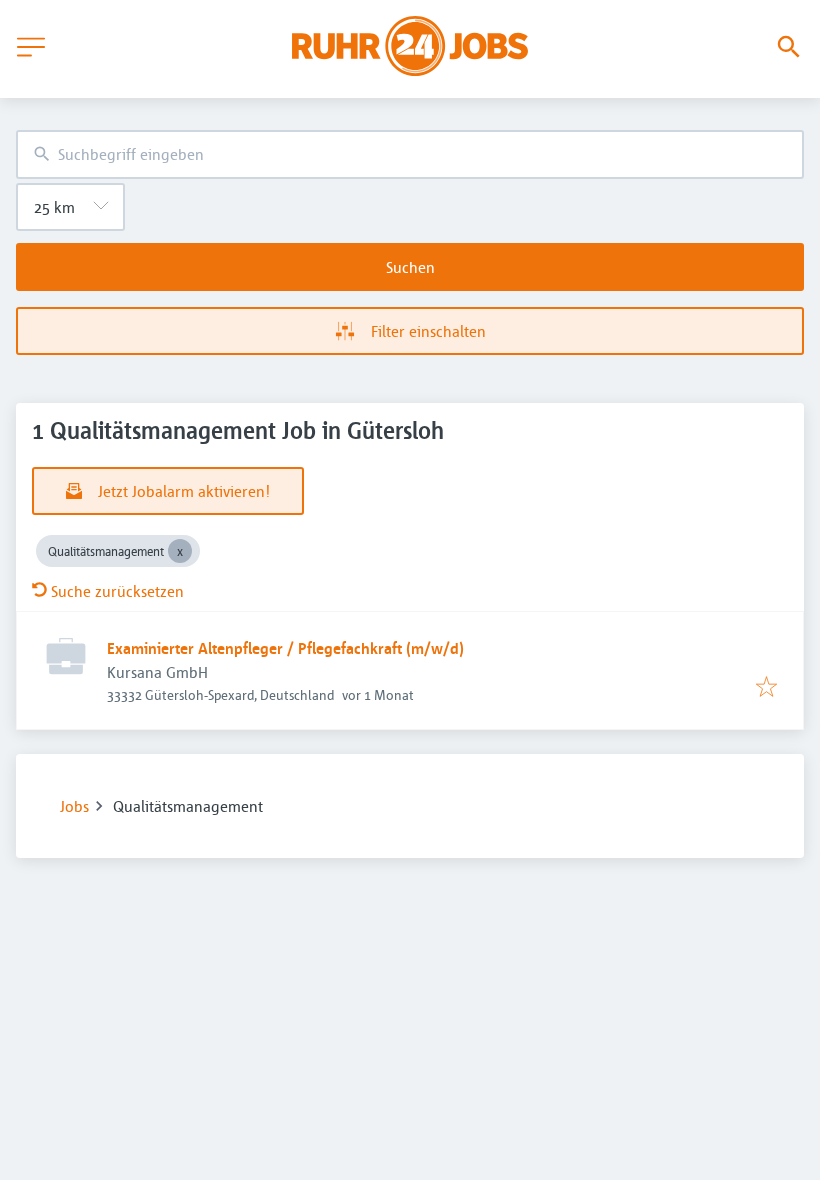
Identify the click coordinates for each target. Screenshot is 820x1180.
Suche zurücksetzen (117, 591)
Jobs (74, 806)
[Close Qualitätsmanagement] (180, 551)
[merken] (766, 688)
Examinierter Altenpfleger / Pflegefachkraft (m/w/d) (285, 648)
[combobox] (410, 154)
